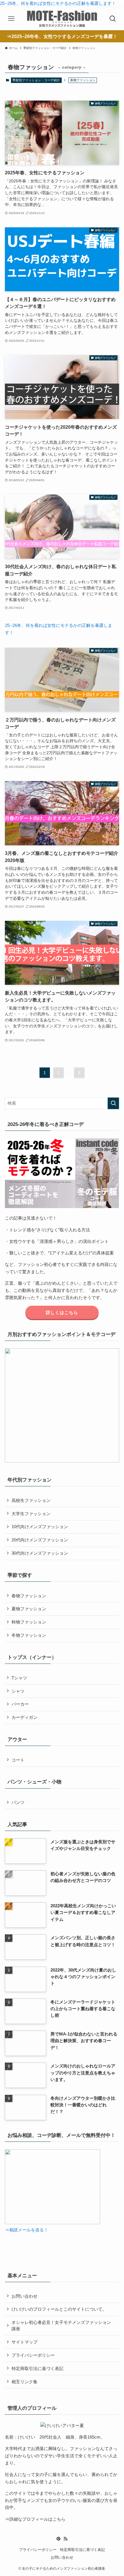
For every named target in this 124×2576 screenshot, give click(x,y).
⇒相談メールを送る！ (27, 2230)
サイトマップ (25, 2342)
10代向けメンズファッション (40, 1527)
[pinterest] (59, 2539)
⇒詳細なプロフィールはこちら (35, 2519)
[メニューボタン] (11, 19)
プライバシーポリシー (33, 2355)
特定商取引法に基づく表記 (37, 2368)
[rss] (65, 2539)
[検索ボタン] (113, 19)
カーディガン (25, 1717)
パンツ (18, 1802)
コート (18, 1760)
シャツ (18, 1691)
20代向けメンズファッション (40, 1540)
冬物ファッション (29, 1635)
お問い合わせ (25, 2296)
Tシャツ (19, 1678)
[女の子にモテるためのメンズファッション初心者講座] (62, 19)
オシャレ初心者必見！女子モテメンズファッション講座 (61, 2325)
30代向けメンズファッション (40, 1553)
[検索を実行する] (113, 1103)
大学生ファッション (31, 1514)
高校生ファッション (31, 1500)
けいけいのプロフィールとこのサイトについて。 (59, 2309)
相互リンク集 (25, 2382)
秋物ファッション (29, 1622)
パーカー (20, 1704)
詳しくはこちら (62, 1312)
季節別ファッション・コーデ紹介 (36, 80)
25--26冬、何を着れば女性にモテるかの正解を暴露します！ (58, 3)
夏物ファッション (29, 1609)
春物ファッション (29, 1596)
